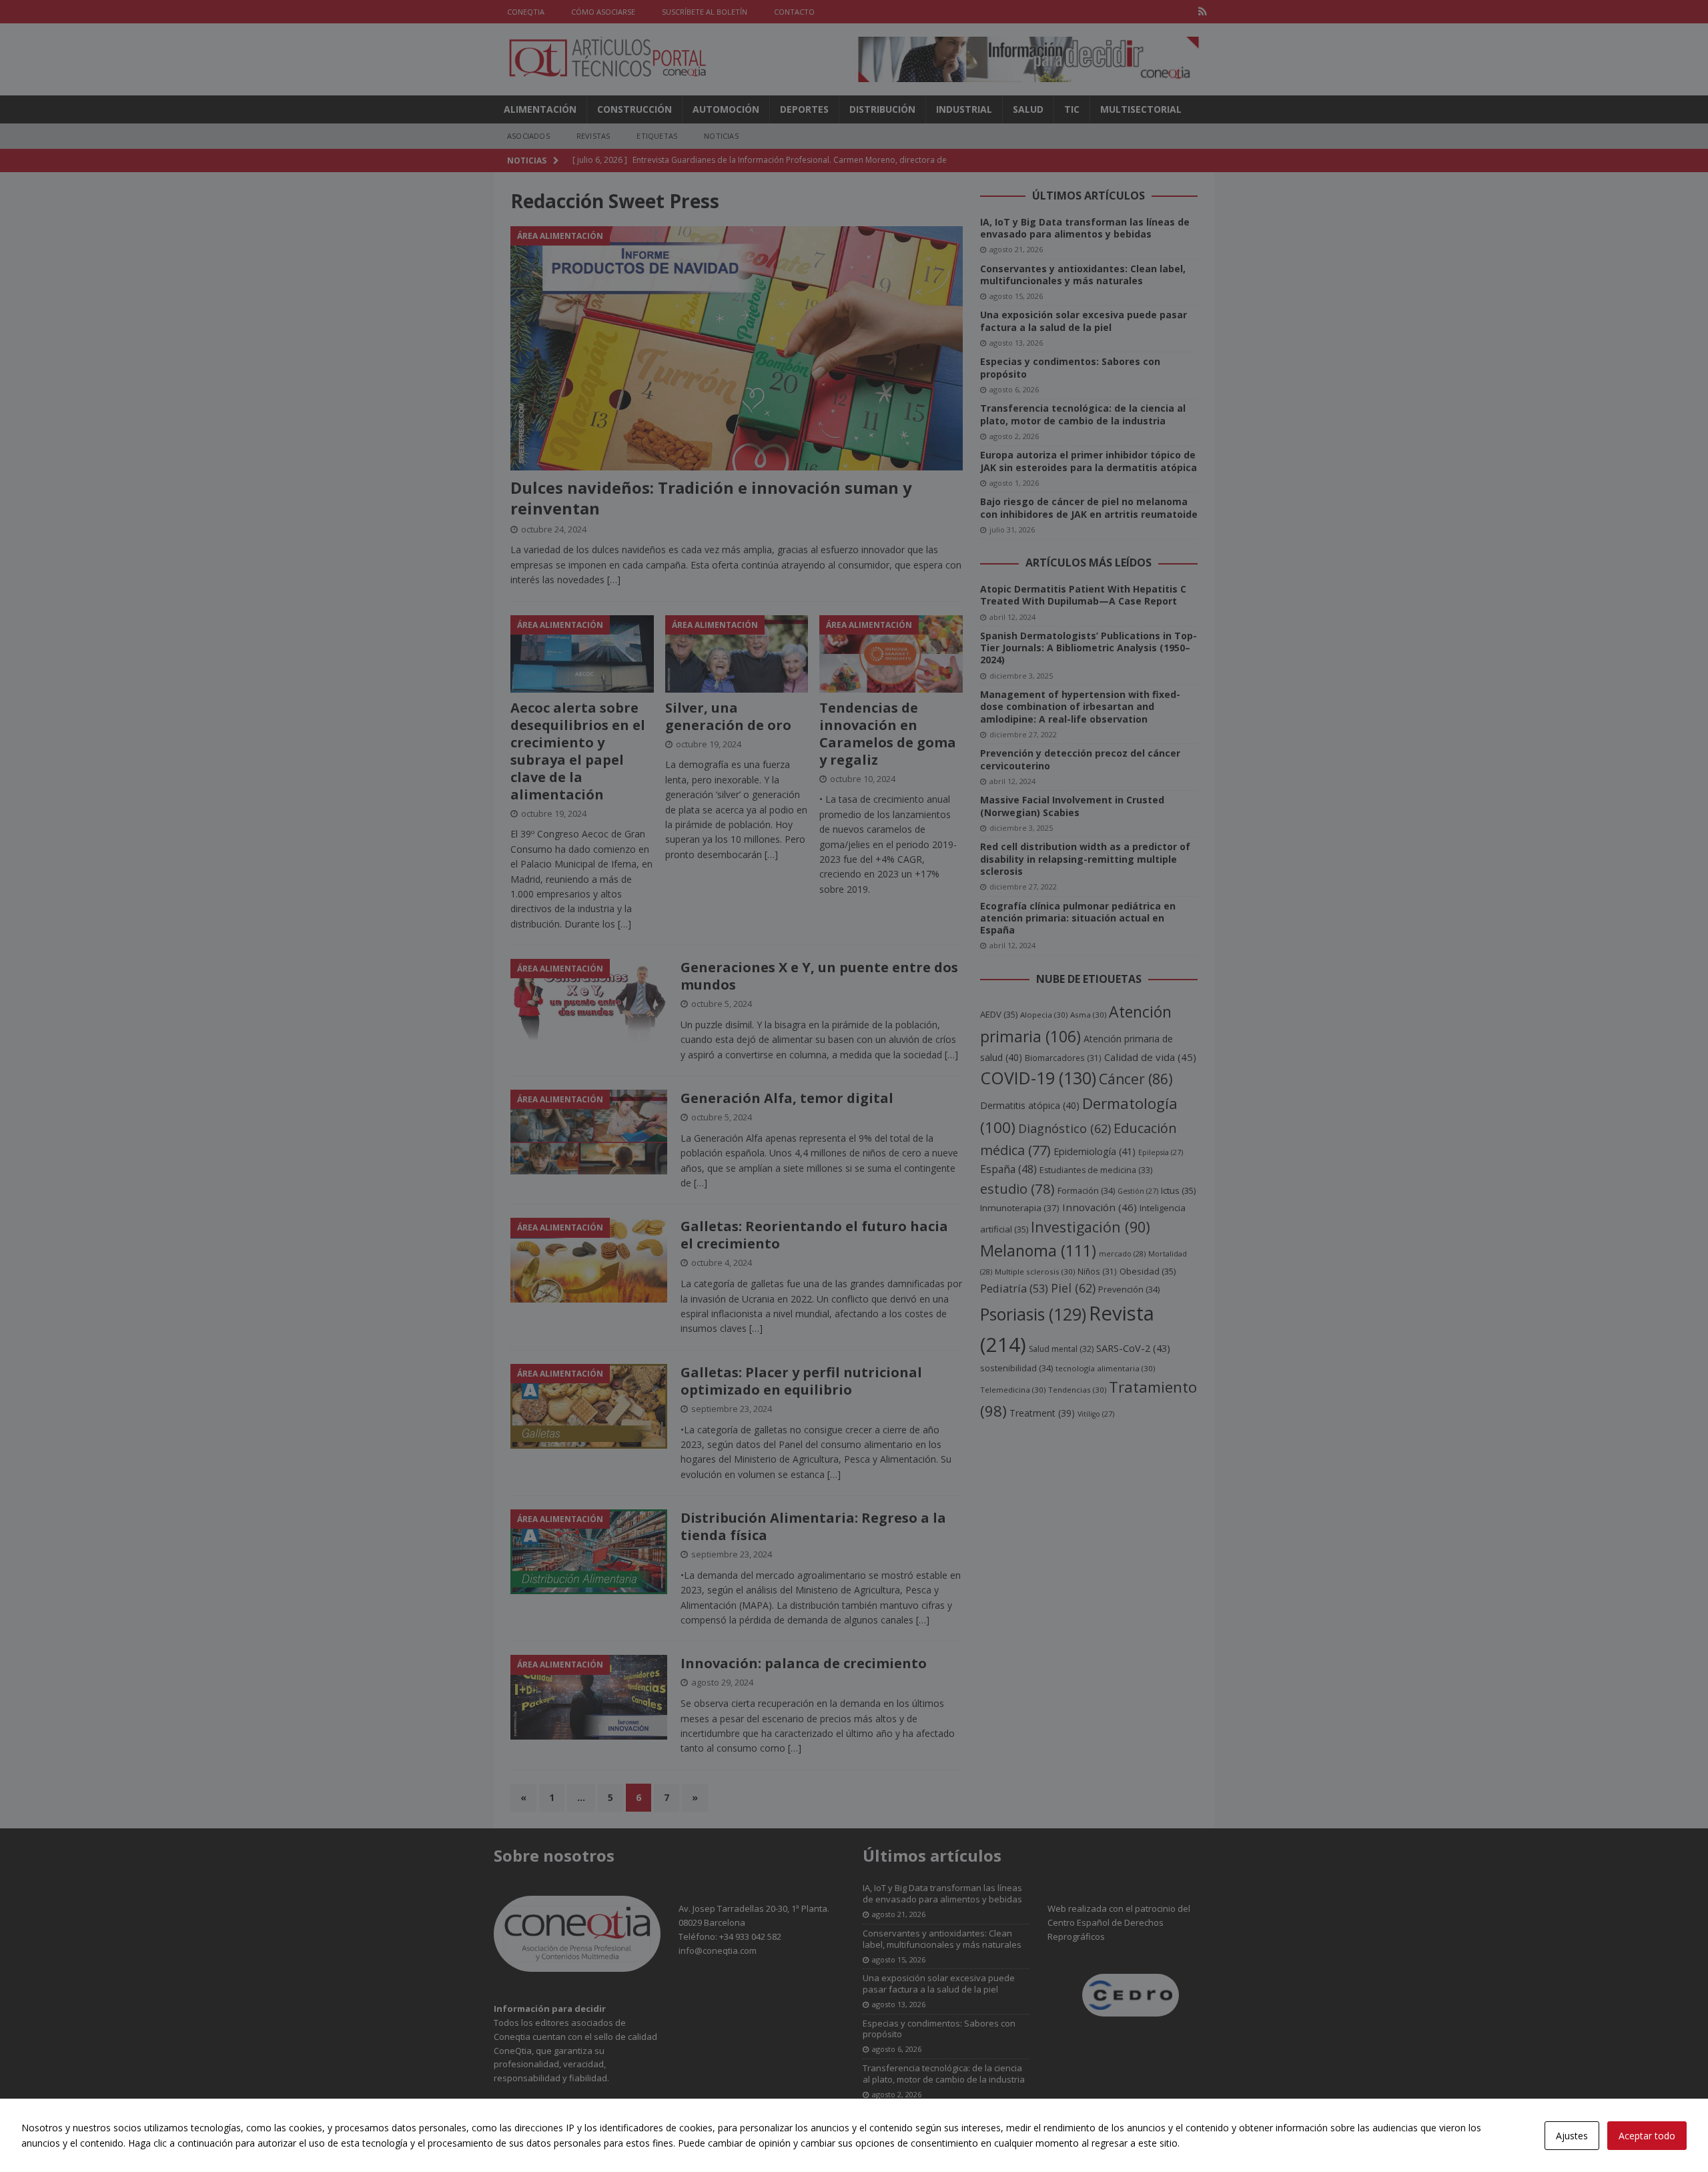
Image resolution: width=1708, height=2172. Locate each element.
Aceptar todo (1647, 2136)
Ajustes (1572, 2136)
